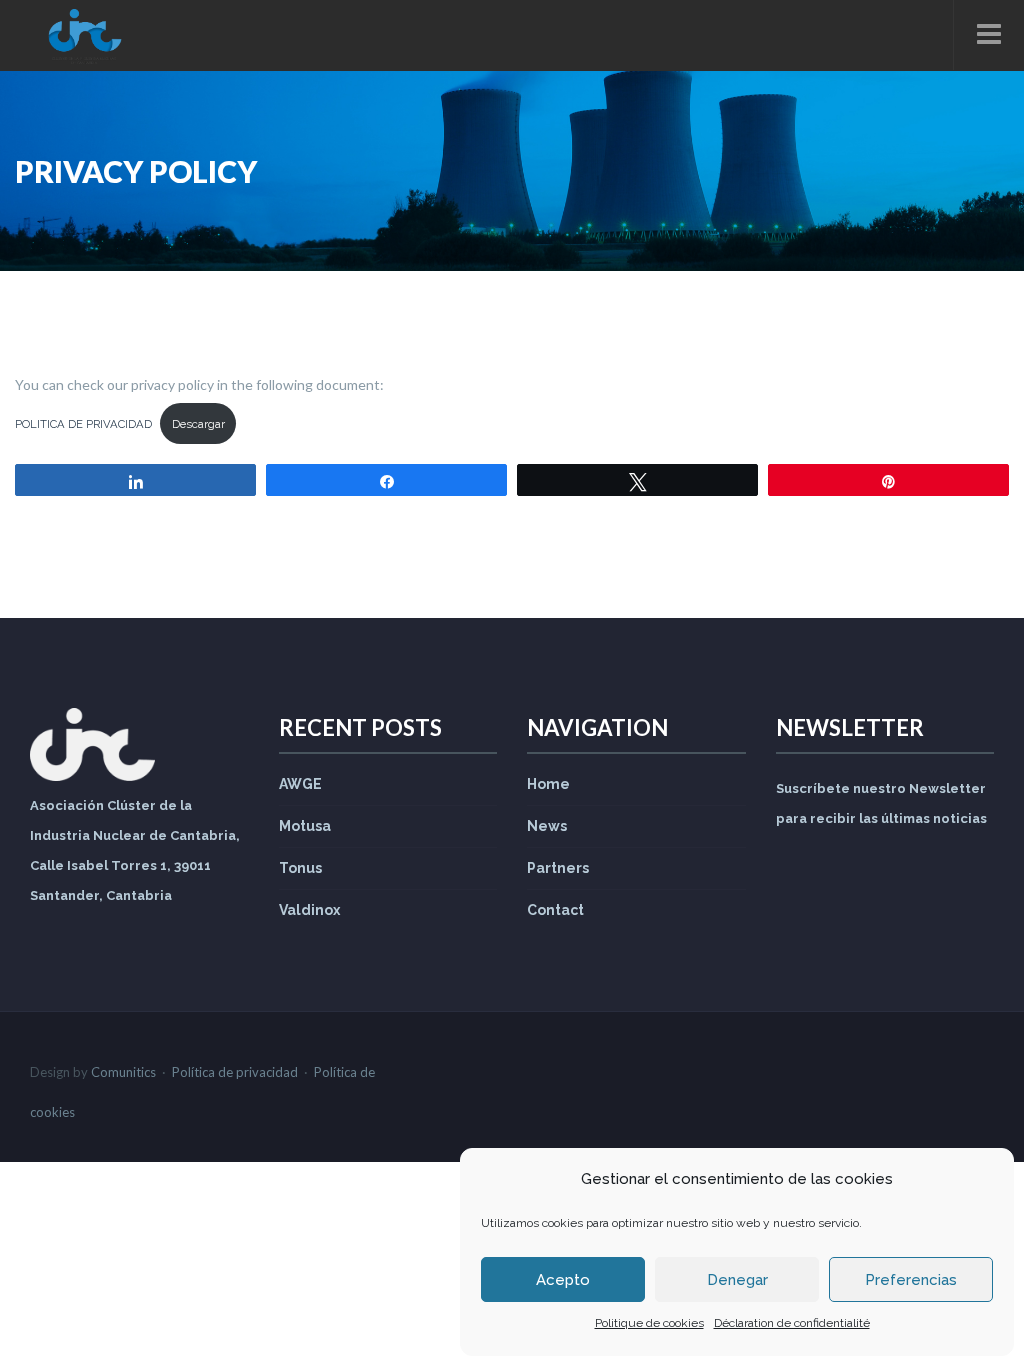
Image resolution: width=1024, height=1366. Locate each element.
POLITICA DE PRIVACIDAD (83, 424)
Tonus (300, 868)
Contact (555, 910)
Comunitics (123, 1072)
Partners (558, 868)
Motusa (305, 826)
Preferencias (911, 1280)
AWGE (300, 784)
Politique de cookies (649, 1323)
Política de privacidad (235, 1072)
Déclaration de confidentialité (792, 1323)
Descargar (198, 424)
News (547, 826)
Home (548, 784)
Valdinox (309, 910)
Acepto (563, 1280)
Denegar (737, 1280)
